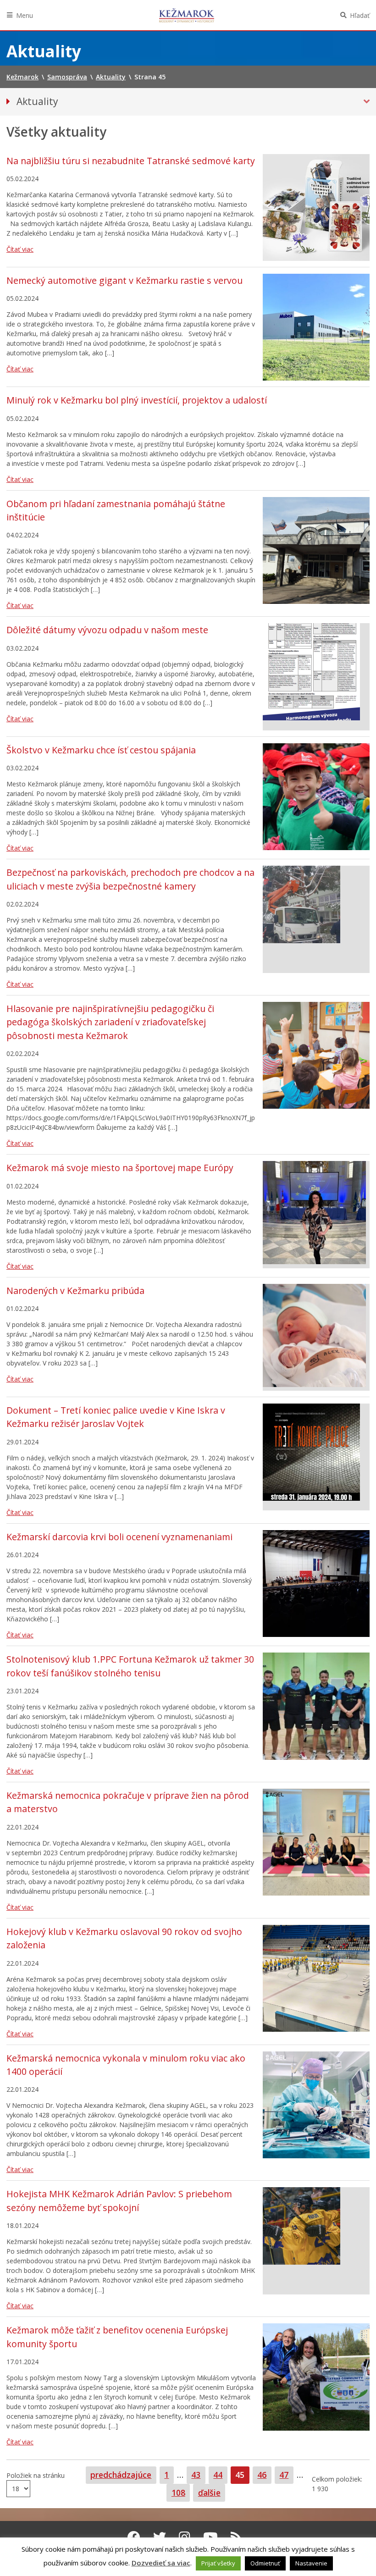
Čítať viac (20, 249)
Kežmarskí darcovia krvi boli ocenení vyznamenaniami (119, 1537)
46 (264, 2474)
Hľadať (360, 15)
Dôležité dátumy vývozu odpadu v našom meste (107, 630)
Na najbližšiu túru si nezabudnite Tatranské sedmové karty (131, 161)
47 (286, 2474)
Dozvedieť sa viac (161, 2563)
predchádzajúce (121, 2475)
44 (220, 2474)
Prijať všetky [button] (218, 2563)
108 (180, 2492)
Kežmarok (187, 15)
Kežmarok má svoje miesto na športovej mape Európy (120, 1168)
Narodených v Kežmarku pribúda (75, 1291)
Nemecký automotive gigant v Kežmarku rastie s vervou (124, 280)
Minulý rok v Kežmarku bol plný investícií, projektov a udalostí (137, 400)
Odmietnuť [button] (265, 2563)
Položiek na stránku (36, 2475)
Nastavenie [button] (311, 2563)
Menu (25, 15)
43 (198, 2474)
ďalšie (209, 2493)
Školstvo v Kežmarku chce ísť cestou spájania (101, 750)
